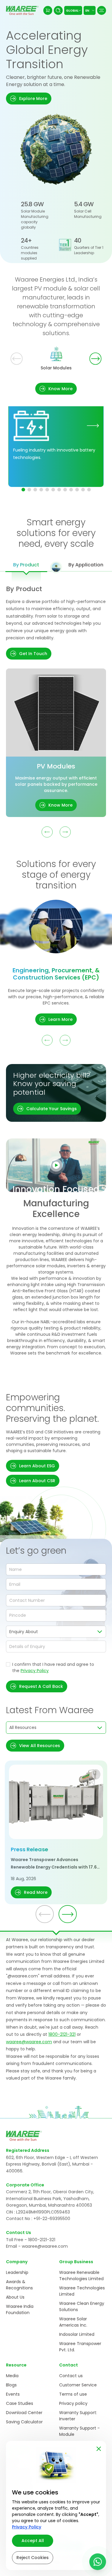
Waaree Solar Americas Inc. (73, 2322)
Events (13, 2394)
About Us (15, 2297)
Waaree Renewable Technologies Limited (81, 2276)
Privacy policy (73, 2403)
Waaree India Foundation (20, 2309)
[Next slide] (95, 358)
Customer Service (78, 2385)
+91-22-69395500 (52, 2219)
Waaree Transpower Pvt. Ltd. (80, 2347)
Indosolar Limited (77, 2334)
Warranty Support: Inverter (78, 2416)
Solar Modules (56, 368)
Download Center (24, 2413)
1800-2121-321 (62, 2034)
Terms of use (73, 2394)
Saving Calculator (24, 2422)
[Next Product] (65, 832)
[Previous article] (45, 1914)
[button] (29, 99)
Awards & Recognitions (19, 2285)
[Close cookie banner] (99, 2448)
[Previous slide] (17, 358)
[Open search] (58, 10)
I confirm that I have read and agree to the (53, 1667)
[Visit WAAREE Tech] (93, 425)
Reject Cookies (33, 2558)
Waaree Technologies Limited (82, 2291)
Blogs (11, 2385)
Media (12, 2376)
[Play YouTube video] (56, 1165)
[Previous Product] (47, 832)
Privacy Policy (35, 1671)
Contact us (71, 2376)
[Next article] (68, 1914)
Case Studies (20, 2403)
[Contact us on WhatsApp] (98, 2562)
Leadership (17, 2272)
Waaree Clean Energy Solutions (82, 2306)
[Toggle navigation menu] (102, 10)
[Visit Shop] (48, 10)
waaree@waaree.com (29, 2042)
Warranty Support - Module (79, 2431)
